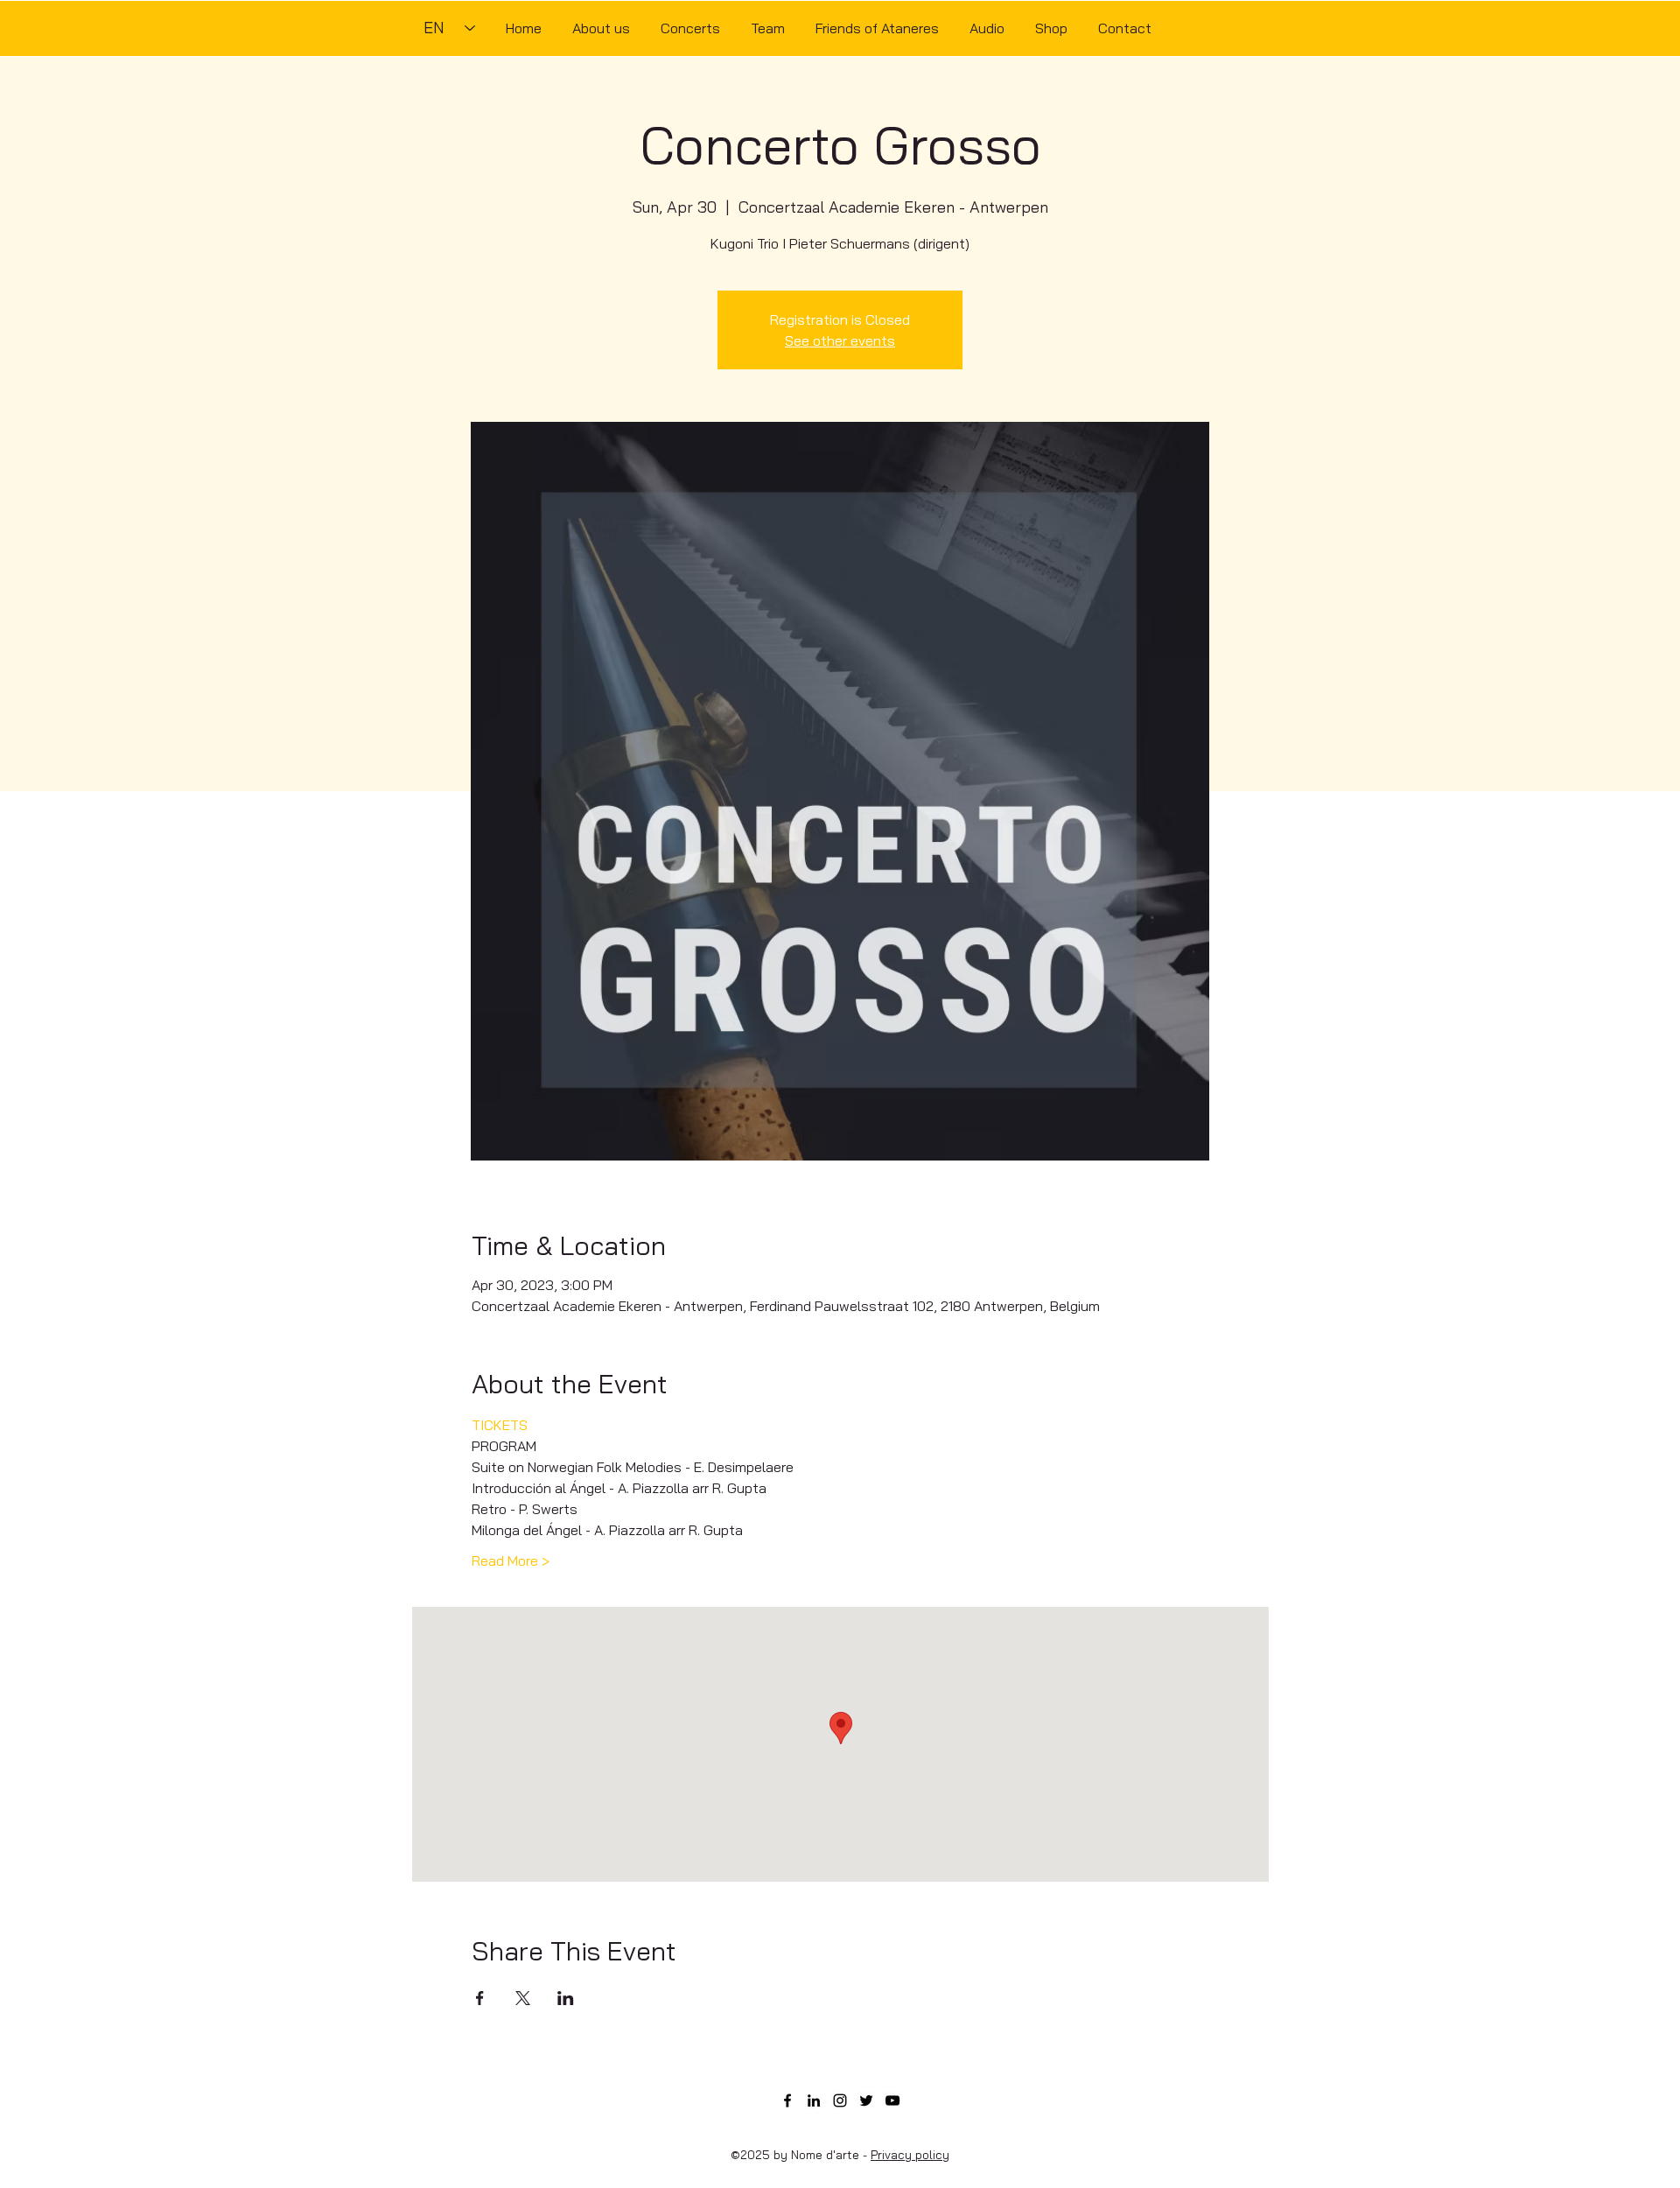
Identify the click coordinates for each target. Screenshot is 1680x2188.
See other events (840, 340)
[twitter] (866, 2100)
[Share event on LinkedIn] (566, 1998)
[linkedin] (814, 2100)
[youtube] (892, 2100)
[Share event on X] (523, 1998)
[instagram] (840, 2100)
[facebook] (787, 2100)
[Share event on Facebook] (480, 1998)
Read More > (511, 1560)
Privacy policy (910, 2155)
